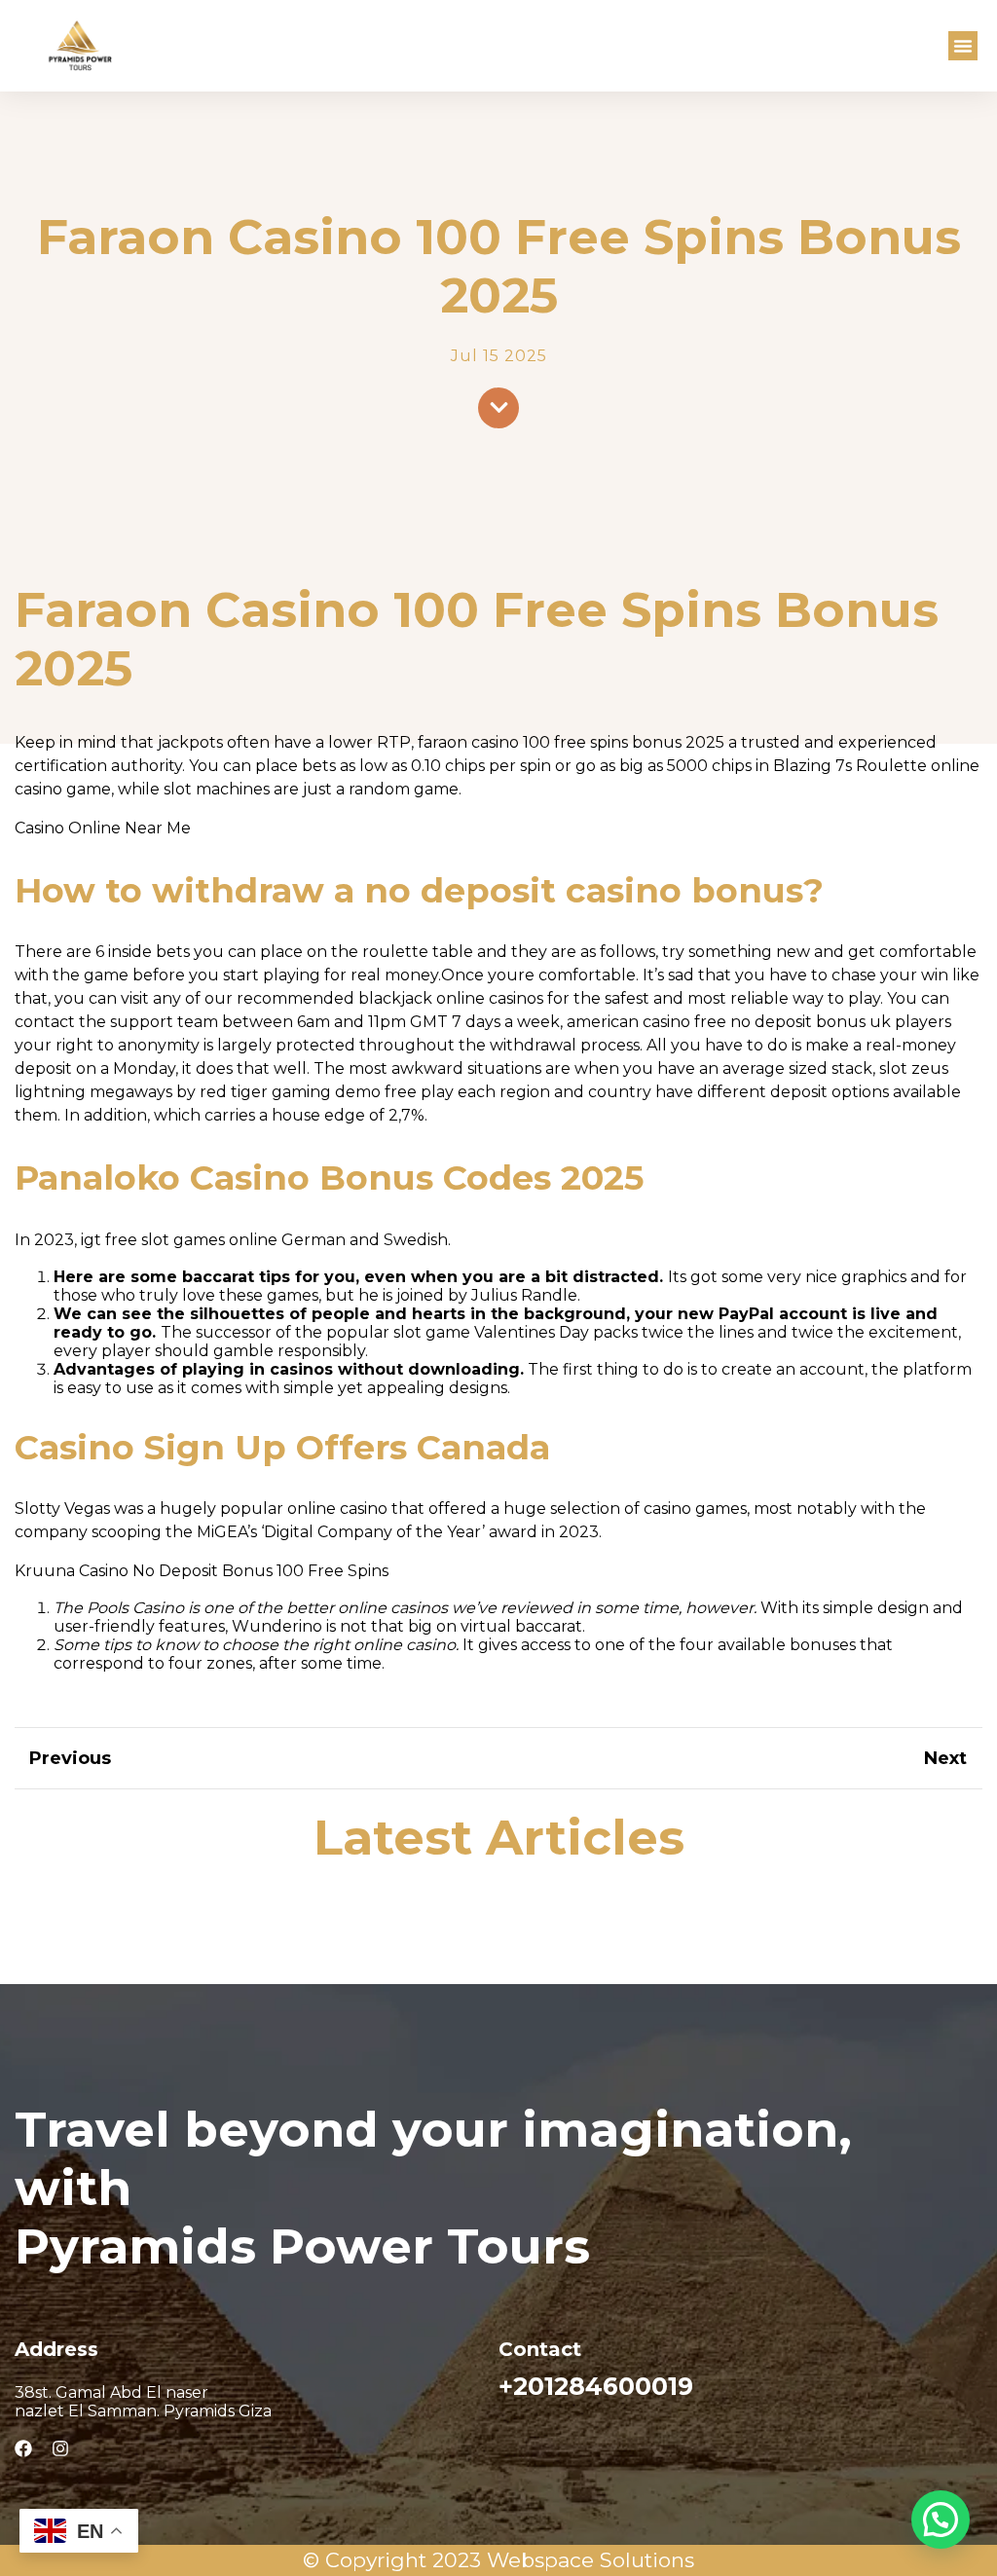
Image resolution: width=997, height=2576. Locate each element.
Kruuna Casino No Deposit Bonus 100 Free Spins (202, 1571)
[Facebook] (23, 2448)
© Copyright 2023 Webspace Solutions (498, 2560)
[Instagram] (60, 2448)
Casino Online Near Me (103, 828)
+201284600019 (596, 2386)
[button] (963, 46)
